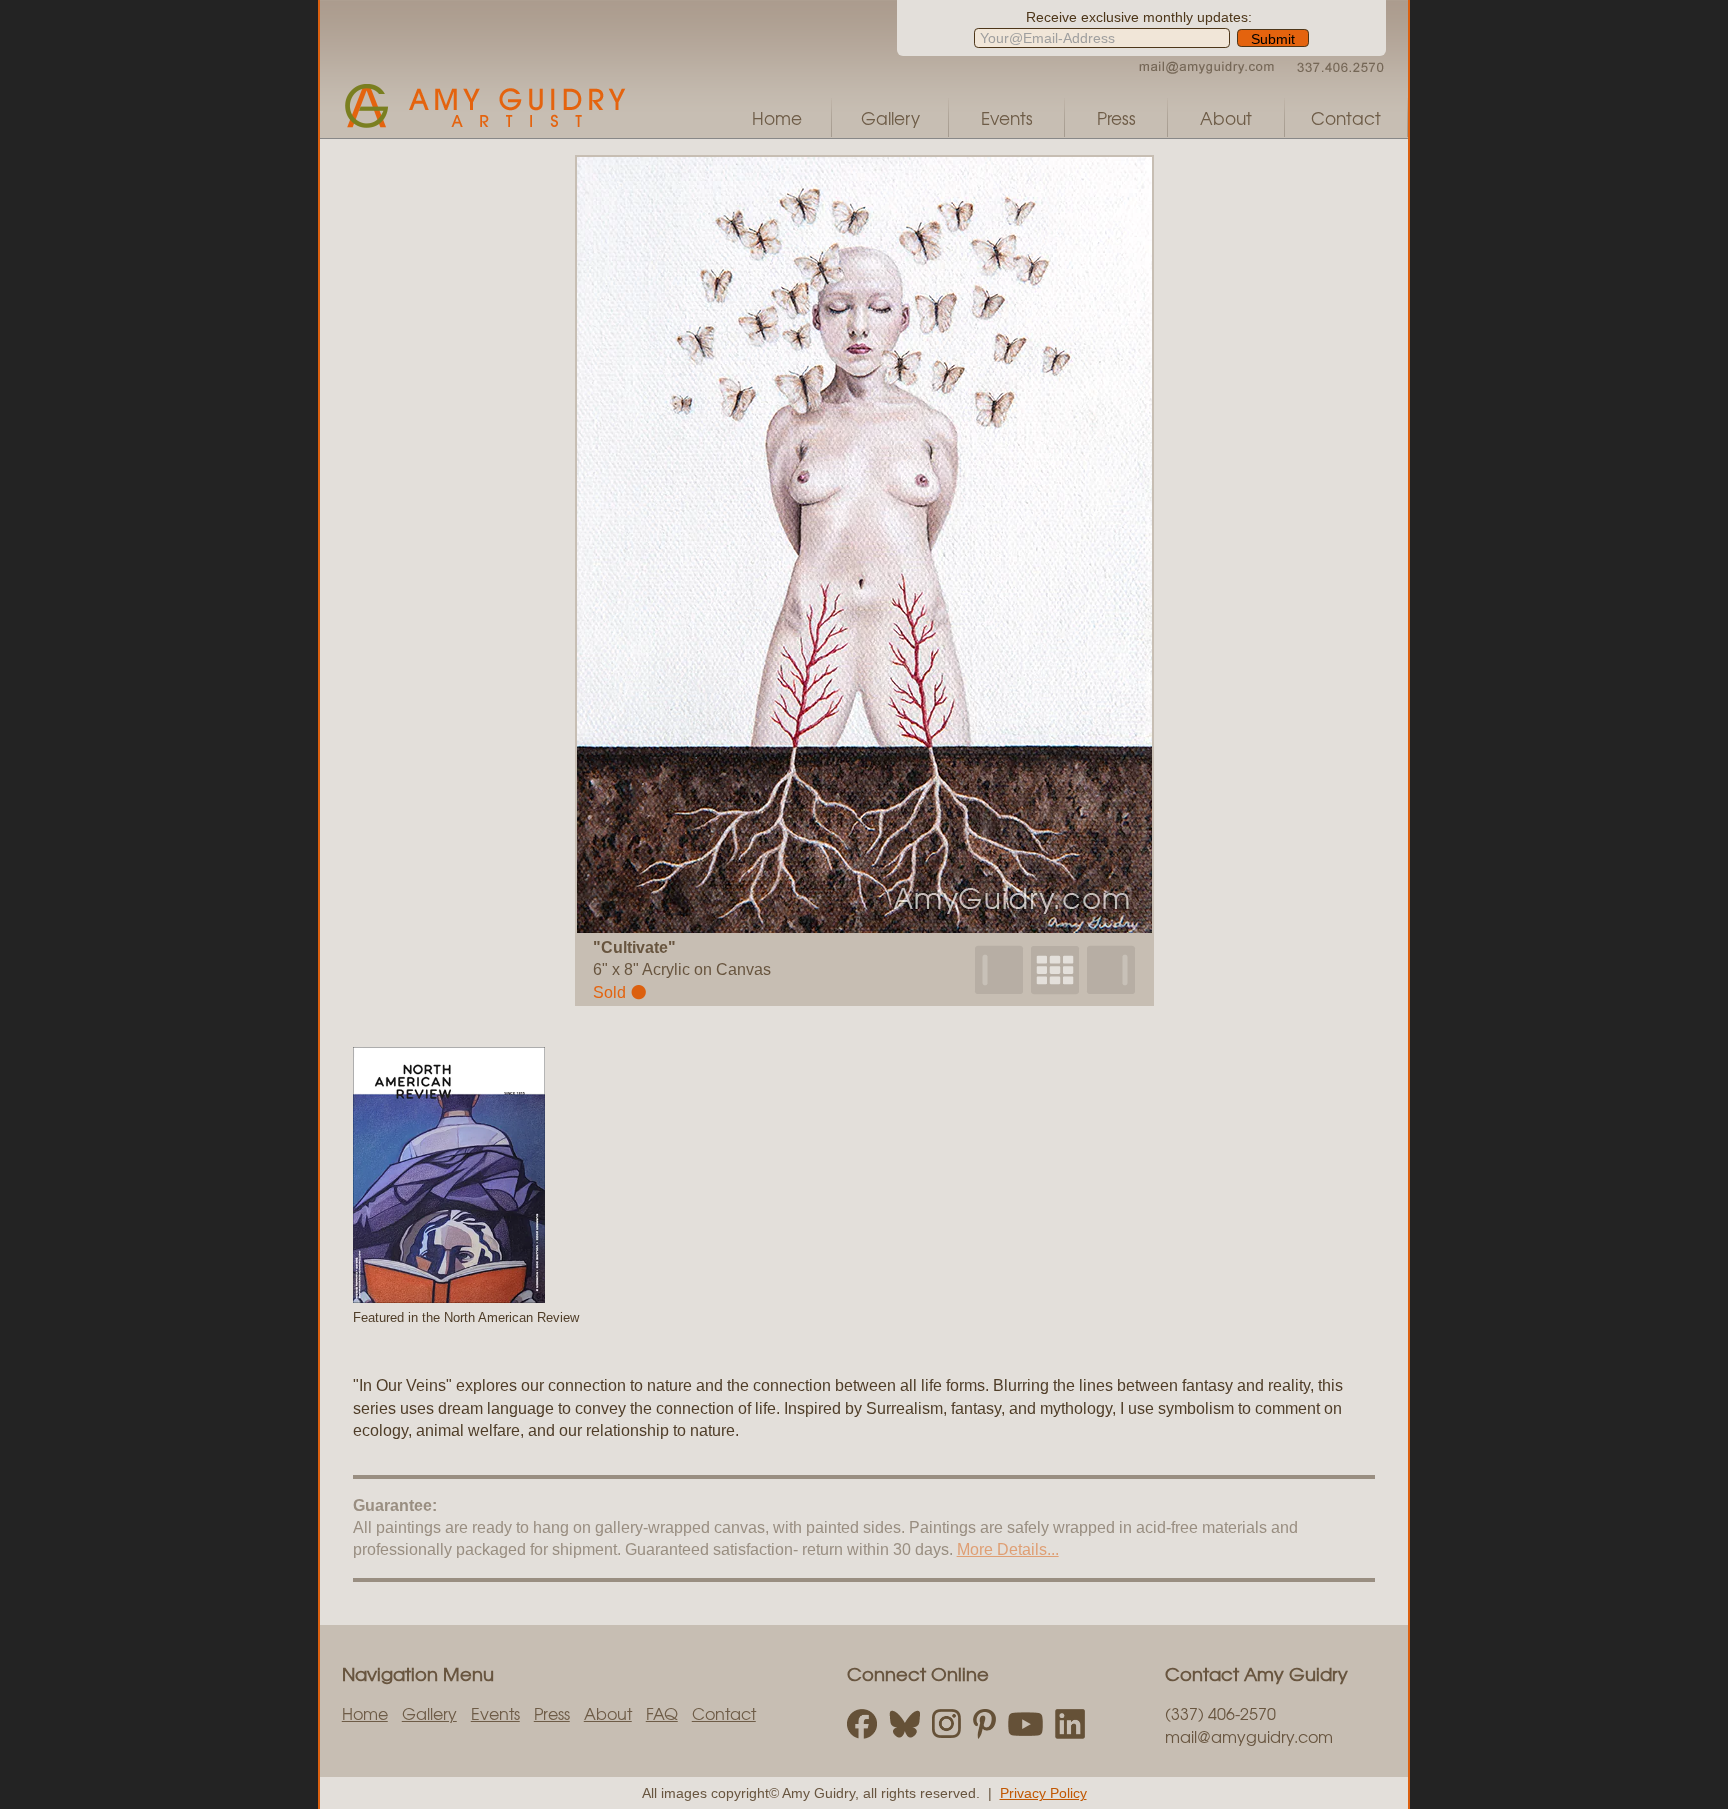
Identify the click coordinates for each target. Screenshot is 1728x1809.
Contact (1346, 117)
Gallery (890, 117)
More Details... (1008, 1549)
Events (1007, 117)
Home (777, 117)
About (1226, 117)
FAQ (662, 1713)
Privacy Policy (1043, 1793)
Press (1116, 117)
